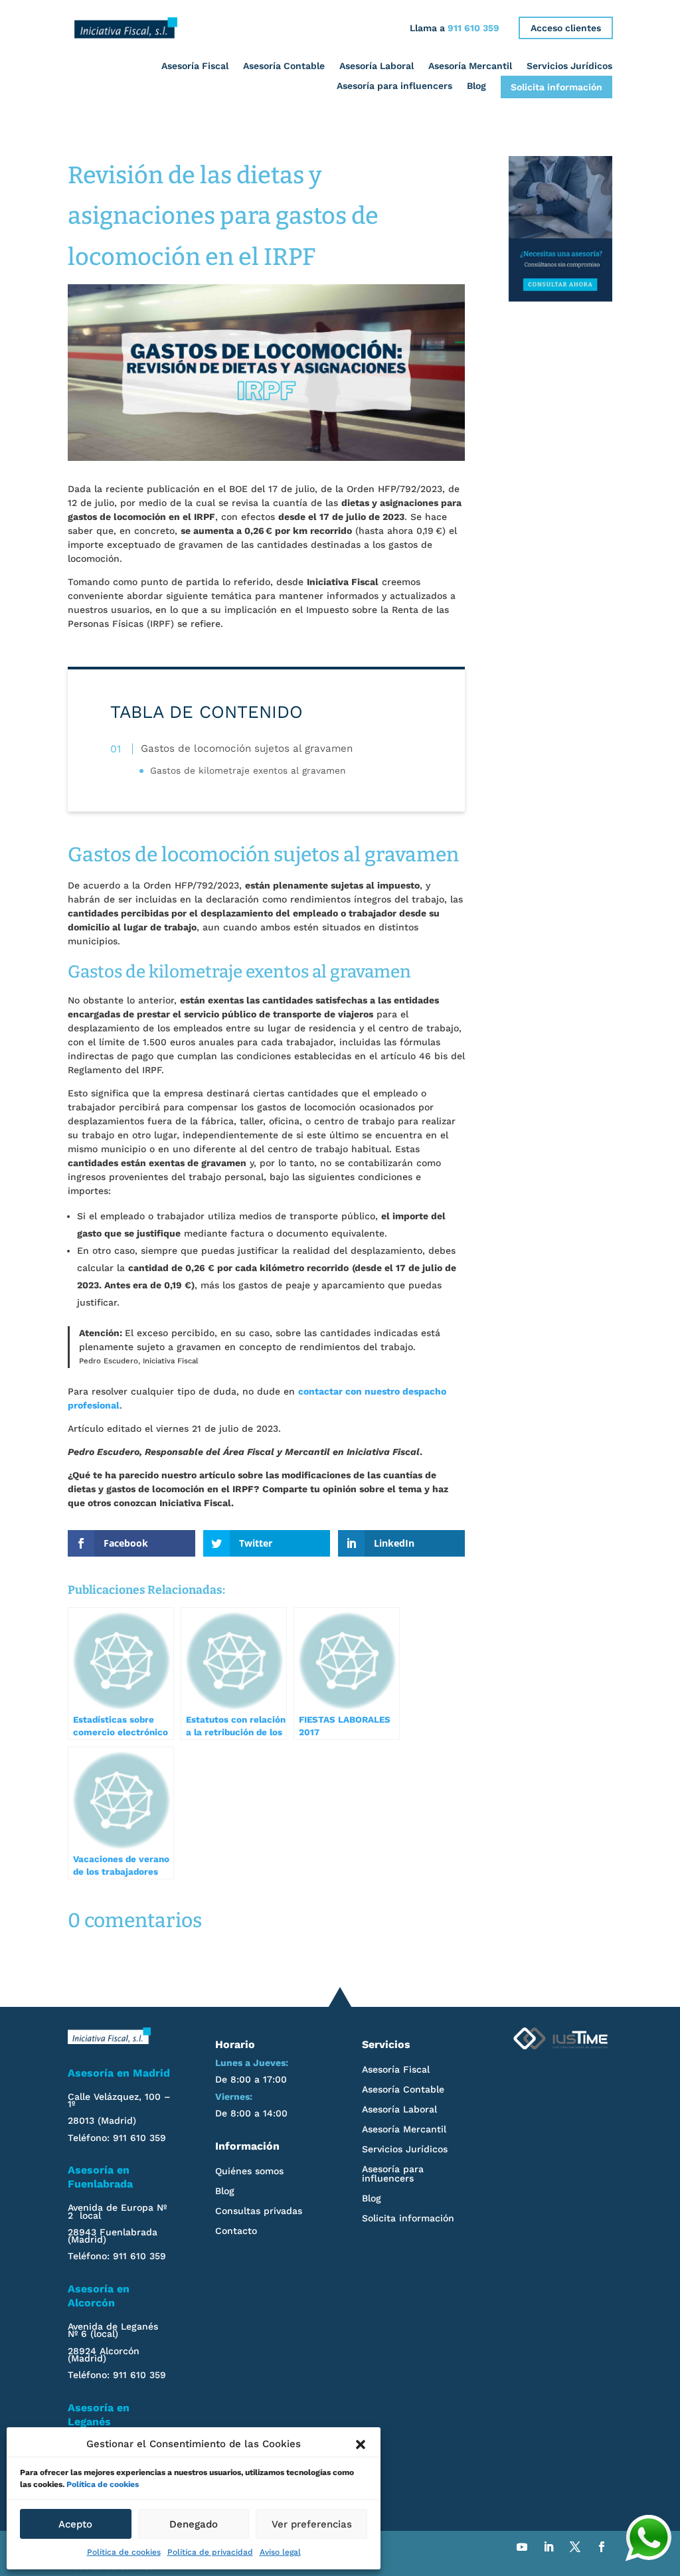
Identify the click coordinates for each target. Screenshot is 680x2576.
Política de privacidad (210, 2552)
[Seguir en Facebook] (602, 2547)
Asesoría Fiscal (195, 65)
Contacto (236, 2231)
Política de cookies (103, 2484)
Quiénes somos (249, 2171)
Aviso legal (280, 2552)
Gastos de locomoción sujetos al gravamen (247, 748)
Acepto (75, 2524)
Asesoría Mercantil (470, 65)
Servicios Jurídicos (569, 65)
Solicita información (556, 87)
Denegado (194, 2524)
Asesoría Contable (284, 65)
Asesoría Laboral (377, 65)
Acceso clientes (566, 28)
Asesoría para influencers (394, 86)
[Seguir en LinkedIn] (549, 2547)
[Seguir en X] (575, 2547)
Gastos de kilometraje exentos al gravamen (248, 770)
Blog (476, 86)
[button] (361, 2445)
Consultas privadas (259, 2211)
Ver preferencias (312, 2524)
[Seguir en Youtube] (522, 2547)
